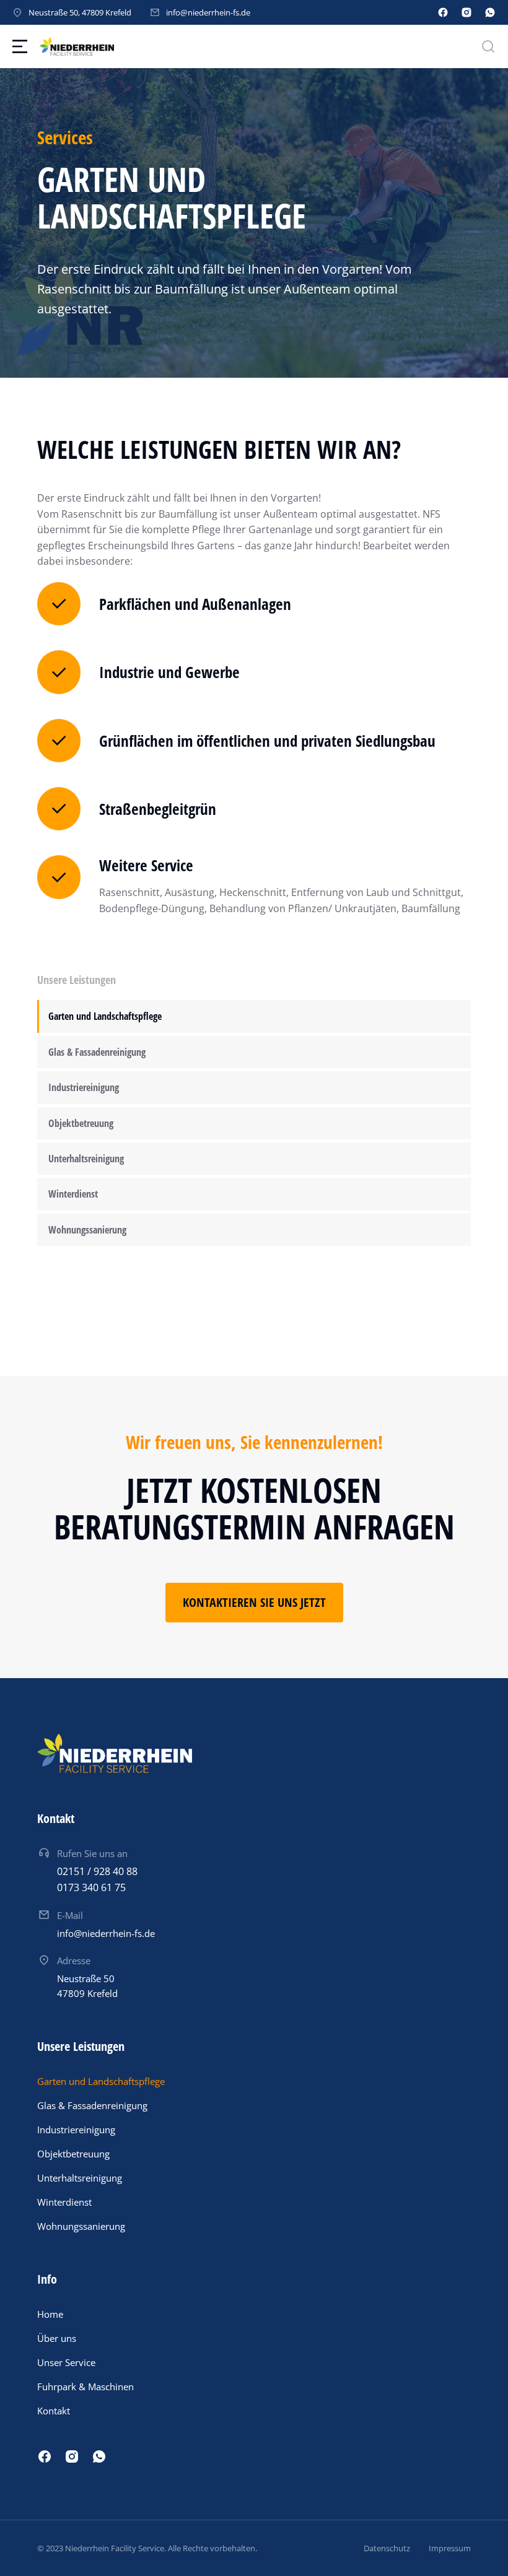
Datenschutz (387, 2548)
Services (65, 137)
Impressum (450, 2548)
